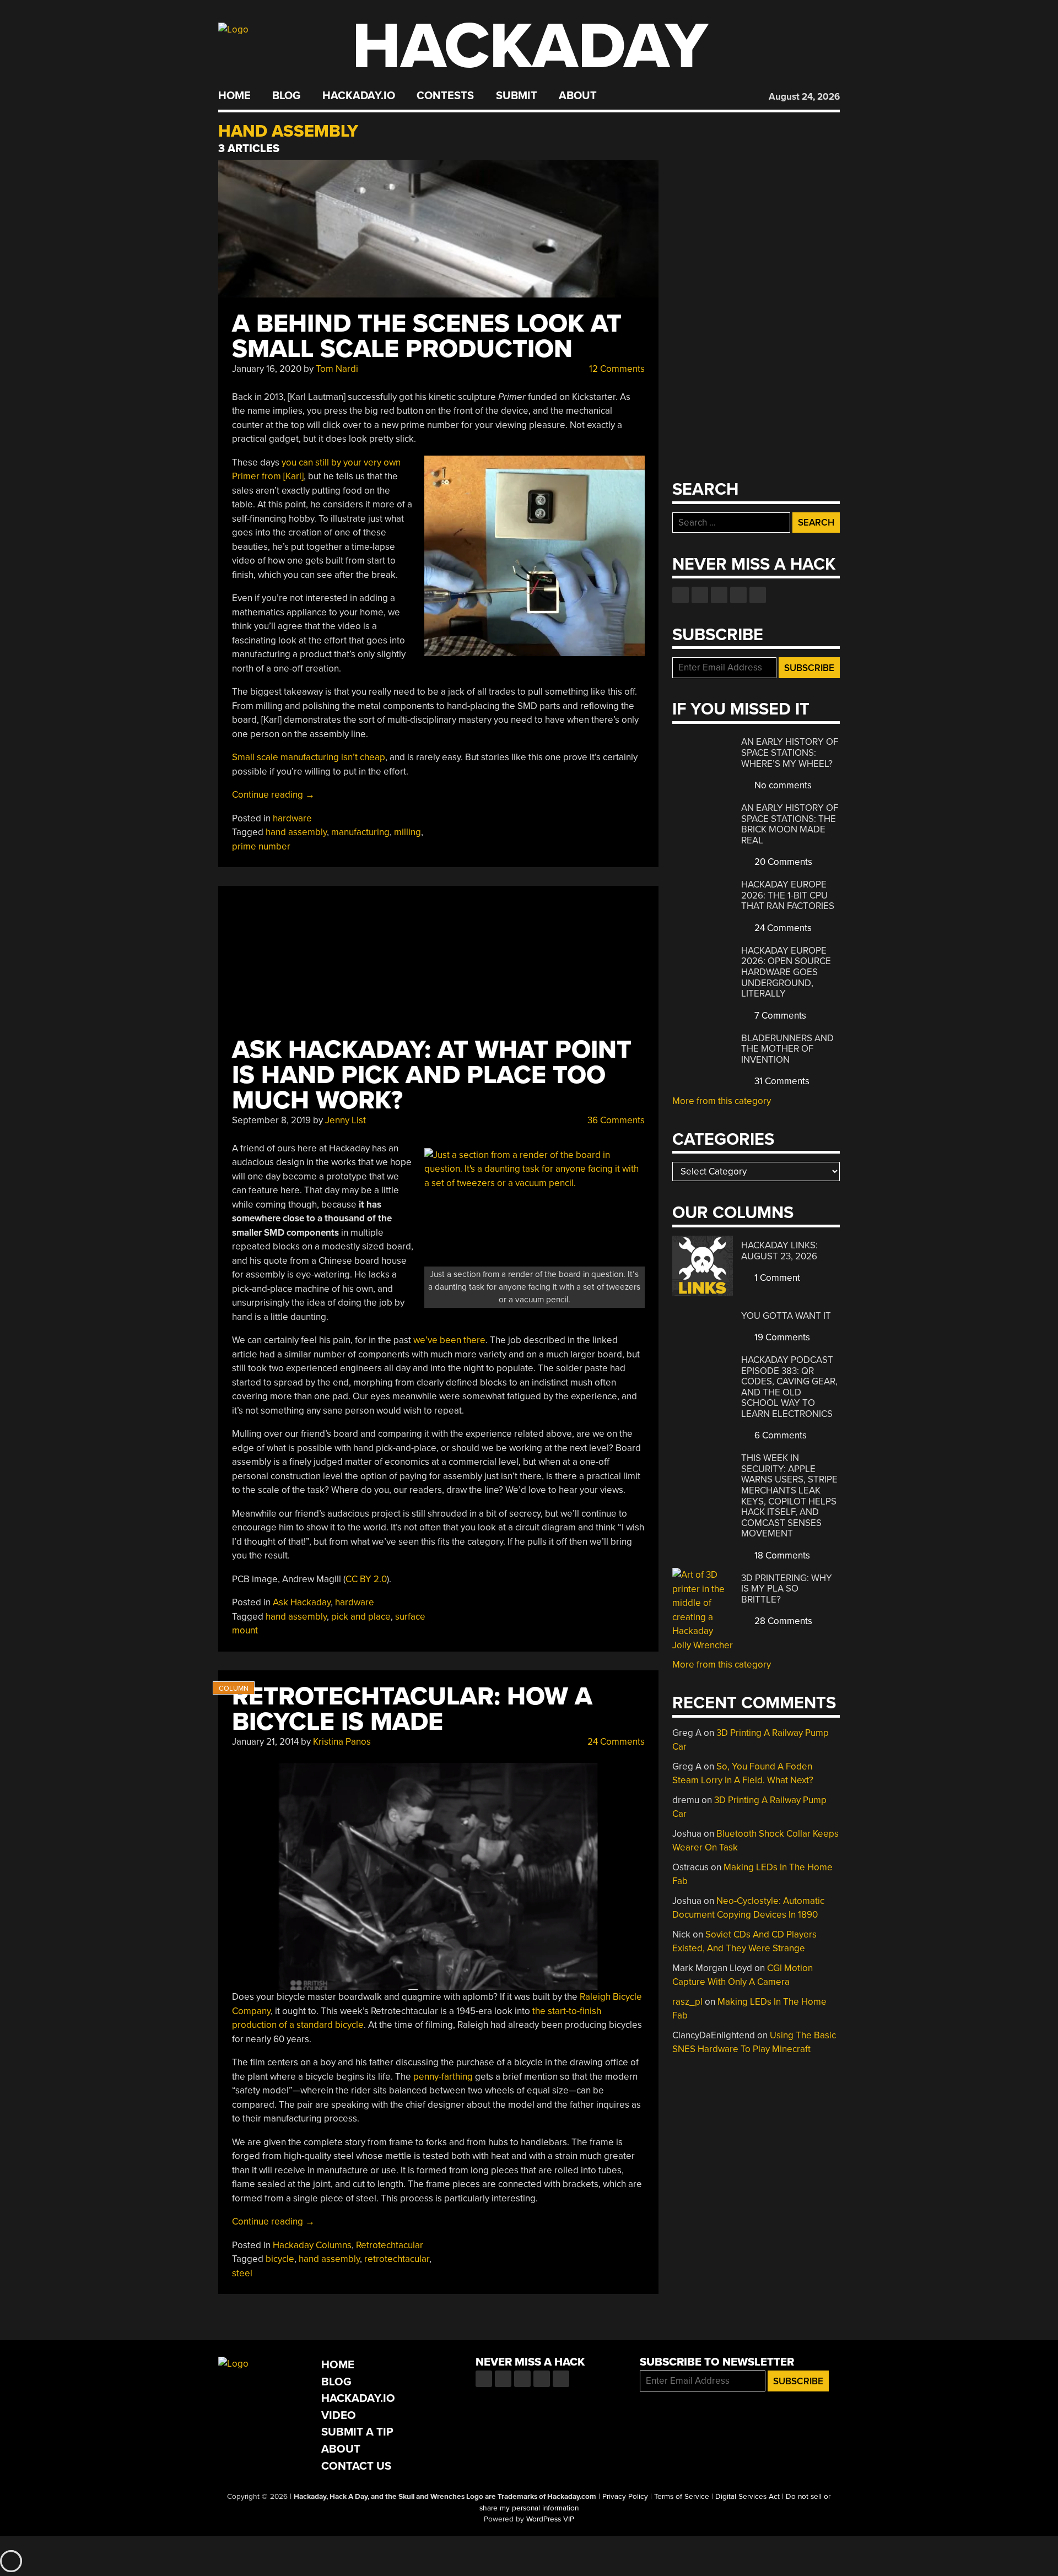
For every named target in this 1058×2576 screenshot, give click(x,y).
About (578, 96)
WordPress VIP (550, 2519)
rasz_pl (687, 2002)
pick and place (361, 1617)
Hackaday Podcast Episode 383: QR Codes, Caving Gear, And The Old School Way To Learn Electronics (789, 1387)
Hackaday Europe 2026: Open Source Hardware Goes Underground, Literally (786, 972)
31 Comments (781, 1081)
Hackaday (530, 47)
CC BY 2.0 (366, 1579)
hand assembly (296, 832)
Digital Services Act (747, 2497)
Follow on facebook (681, 595)
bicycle (280, 2259)
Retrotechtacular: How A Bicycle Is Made (412, 1709)
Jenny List (346, 1120)
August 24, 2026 (804, 97)
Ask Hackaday (302, 1602)
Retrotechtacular (390, 2245)
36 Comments (615, 1120)
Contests (445, 96)
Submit (517, 96)
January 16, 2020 (267, 369)
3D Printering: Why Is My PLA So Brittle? (787, 1589)
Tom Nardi (337, 369)
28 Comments (782, 1621)
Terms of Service (682, 2497)
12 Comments (616, 369)
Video (339, 2415)
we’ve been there (449, 1340)
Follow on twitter (700, 595)
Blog (286, 96)
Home (234, 96)
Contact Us (356, 2466)
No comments (782, 785)
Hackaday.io (359, 96)
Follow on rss (738, 595)
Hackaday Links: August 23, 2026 (779, 1251)
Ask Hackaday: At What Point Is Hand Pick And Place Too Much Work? (432, 1075)
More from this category (722, 1101)
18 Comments (781, 1555)
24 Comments (615, 1742)
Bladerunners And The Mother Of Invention (787, 1049)
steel (242, 2273)
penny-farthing (443, 2077)
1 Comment (776, 1278)
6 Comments (779, 1435)
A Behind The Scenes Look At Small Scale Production (427, 336)
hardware (292, 818)
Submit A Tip (357, 2432)
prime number (261, 846)
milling (407, 832)
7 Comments (779, 1016)
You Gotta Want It (786, 1316)
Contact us (758, 595)
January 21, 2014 (265, 1742)
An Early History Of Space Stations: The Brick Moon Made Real (790, 824)
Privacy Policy (625, 2497)
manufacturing (360, 832)
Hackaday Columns (312, 2245)
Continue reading (273, 795)
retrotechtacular (397, 2259)
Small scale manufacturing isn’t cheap (309, 757)
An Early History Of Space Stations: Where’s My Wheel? (790, 753)
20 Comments (782, 862)
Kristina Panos (342, 1742)
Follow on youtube (719, 595)
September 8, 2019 (271, 1120)
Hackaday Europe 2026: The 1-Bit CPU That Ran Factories (788, 895)
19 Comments (781, 1337)
